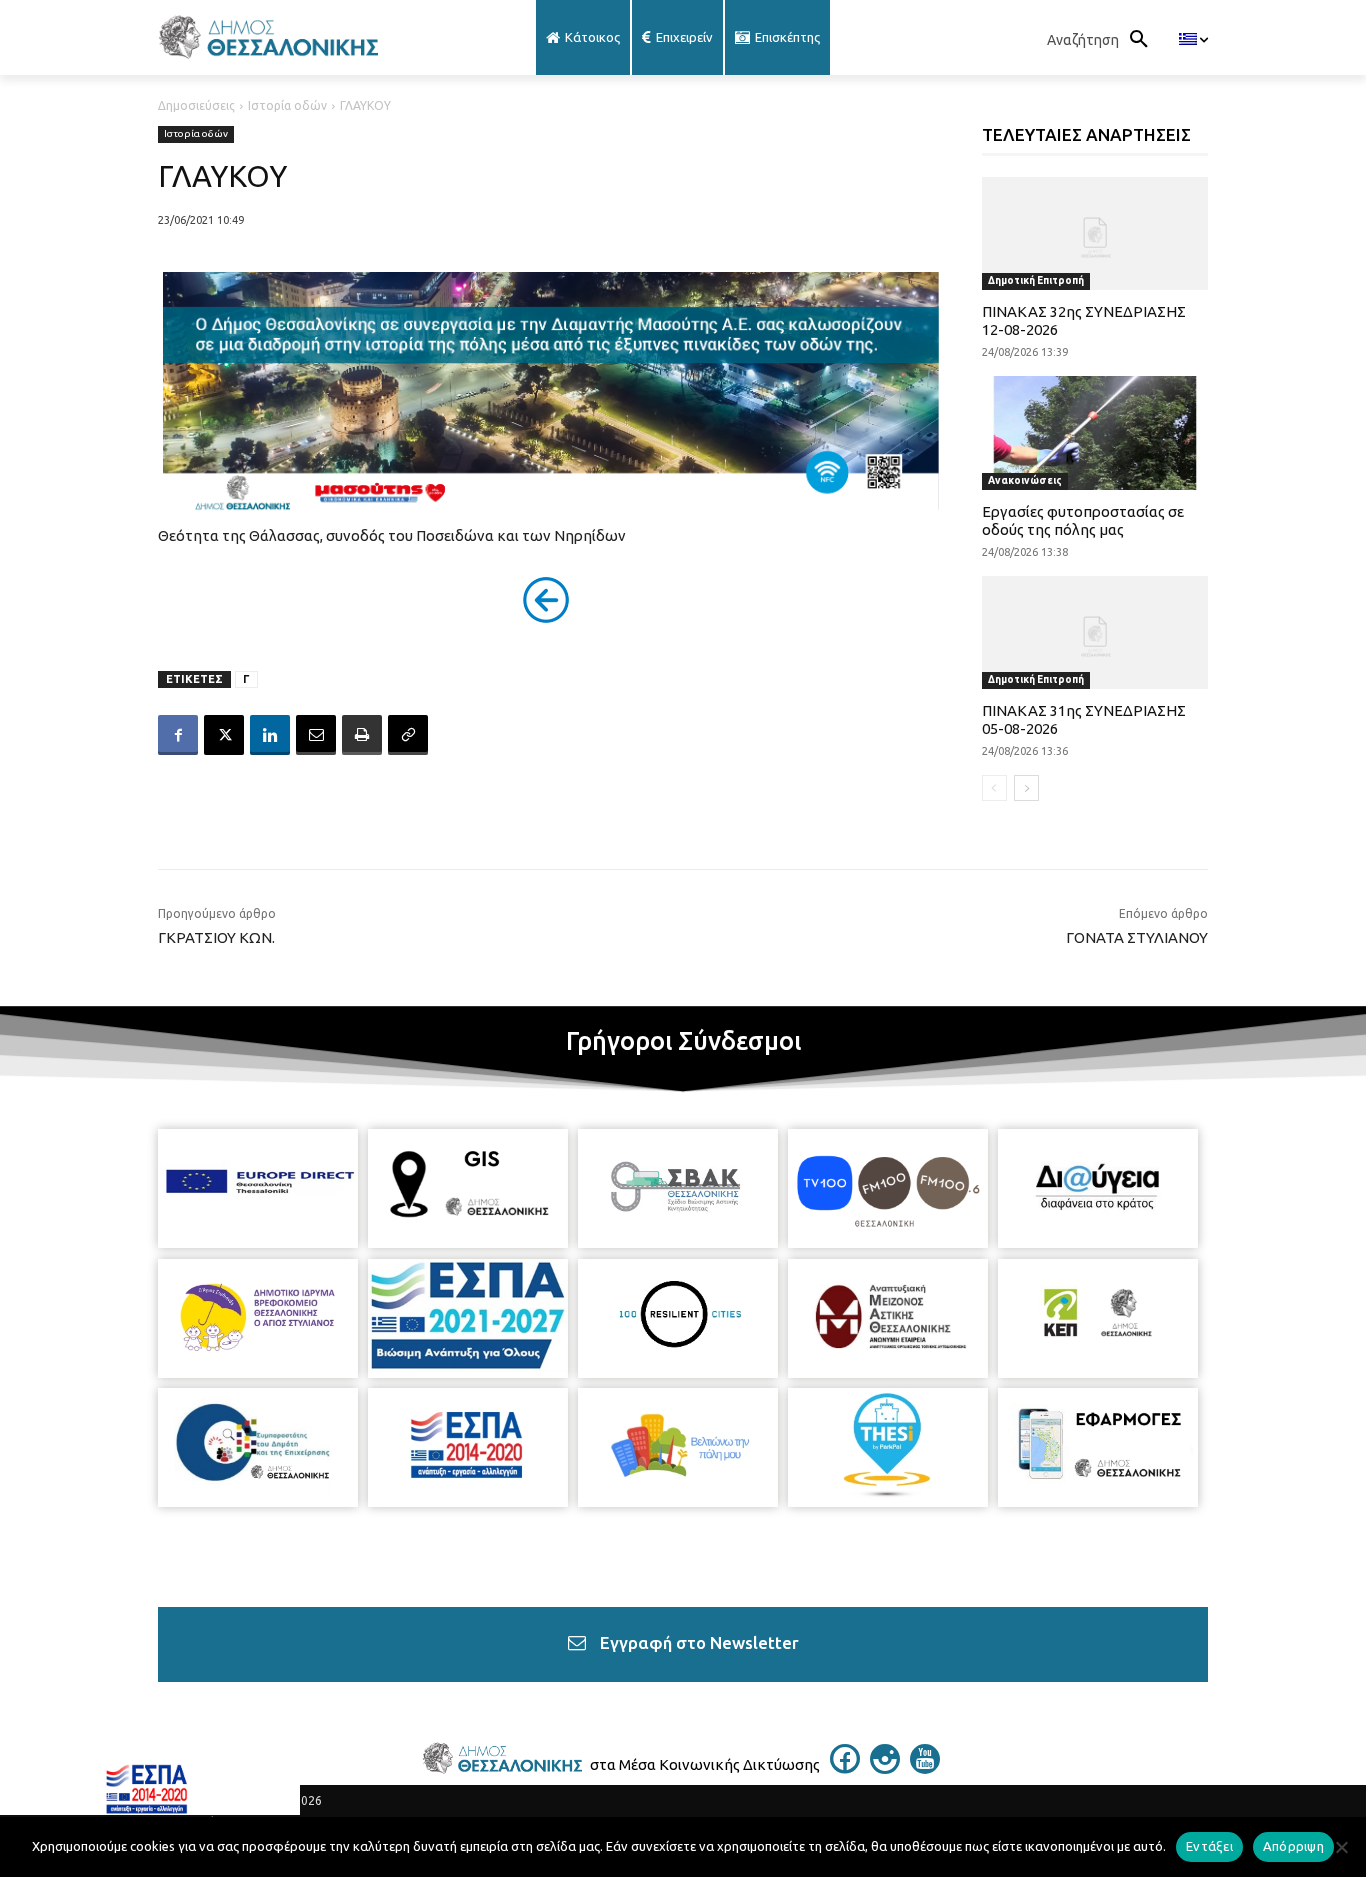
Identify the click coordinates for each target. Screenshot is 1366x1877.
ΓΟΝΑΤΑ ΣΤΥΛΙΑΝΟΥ (1137, 937)
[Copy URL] (408, 735)
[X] (224, 735)
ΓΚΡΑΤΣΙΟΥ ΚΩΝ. (216, 937)
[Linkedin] (270, 735)
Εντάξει (1209, 1846)
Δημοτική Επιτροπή (1036, 280)
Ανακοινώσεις (1025, 480)
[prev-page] (994, 788)
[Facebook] (178, 735)
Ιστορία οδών (287, 105)
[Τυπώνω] (362, 735)
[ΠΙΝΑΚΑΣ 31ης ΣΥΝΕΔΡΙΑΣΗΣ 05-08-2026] (1095, 632)
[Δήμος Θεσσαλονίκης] (317, 37)
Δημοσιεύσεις (196, 105)
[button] (1103, 40)
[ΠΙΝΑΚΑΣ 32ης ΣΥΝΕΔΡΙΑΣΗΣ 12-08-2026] (1095, 233)
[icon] (845, 1768)
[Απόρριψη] (1341, 1847)
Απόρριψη (1293, 1846)
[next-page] (1026, 788)
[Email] (316, 735)
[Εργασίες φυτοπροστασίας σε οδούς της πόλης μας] (1095, 432)
